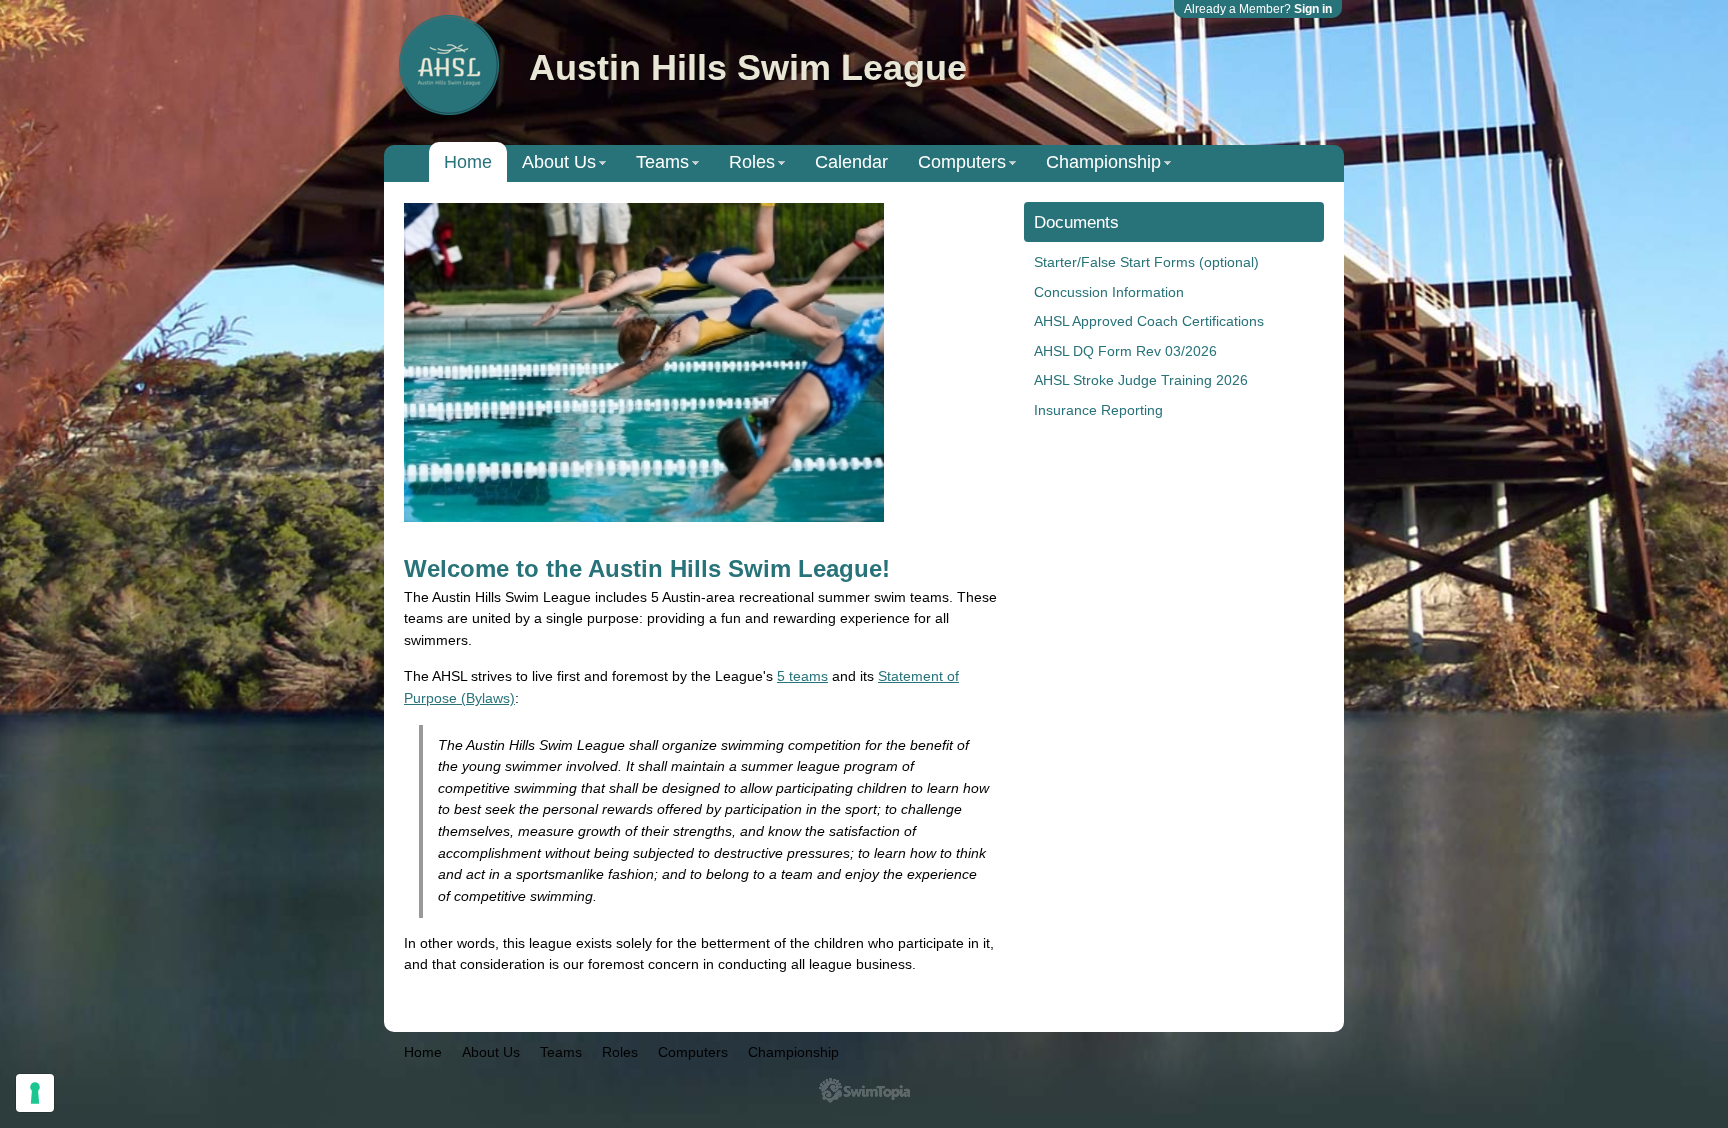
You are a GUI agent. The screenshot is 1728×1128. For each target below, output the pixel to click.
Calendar (851, 162)
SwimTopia (864, 1090)
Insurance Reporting (1098, 410)
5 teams (802, 676)
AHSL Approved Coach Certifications (1149, 321)
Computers (962, 162)
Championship (1103, 162)
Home (468, 162)
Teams (662, 162)
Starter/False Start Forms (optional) (1146, 262)
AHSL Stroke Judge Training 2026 (1141, 380)
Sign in (1313, 9)
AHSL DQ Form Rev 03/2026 (1125, 351)
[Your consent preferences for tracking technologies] (35, 1093)
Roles (752, 162)
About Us (559, 162)
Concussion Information (1109, 292)
